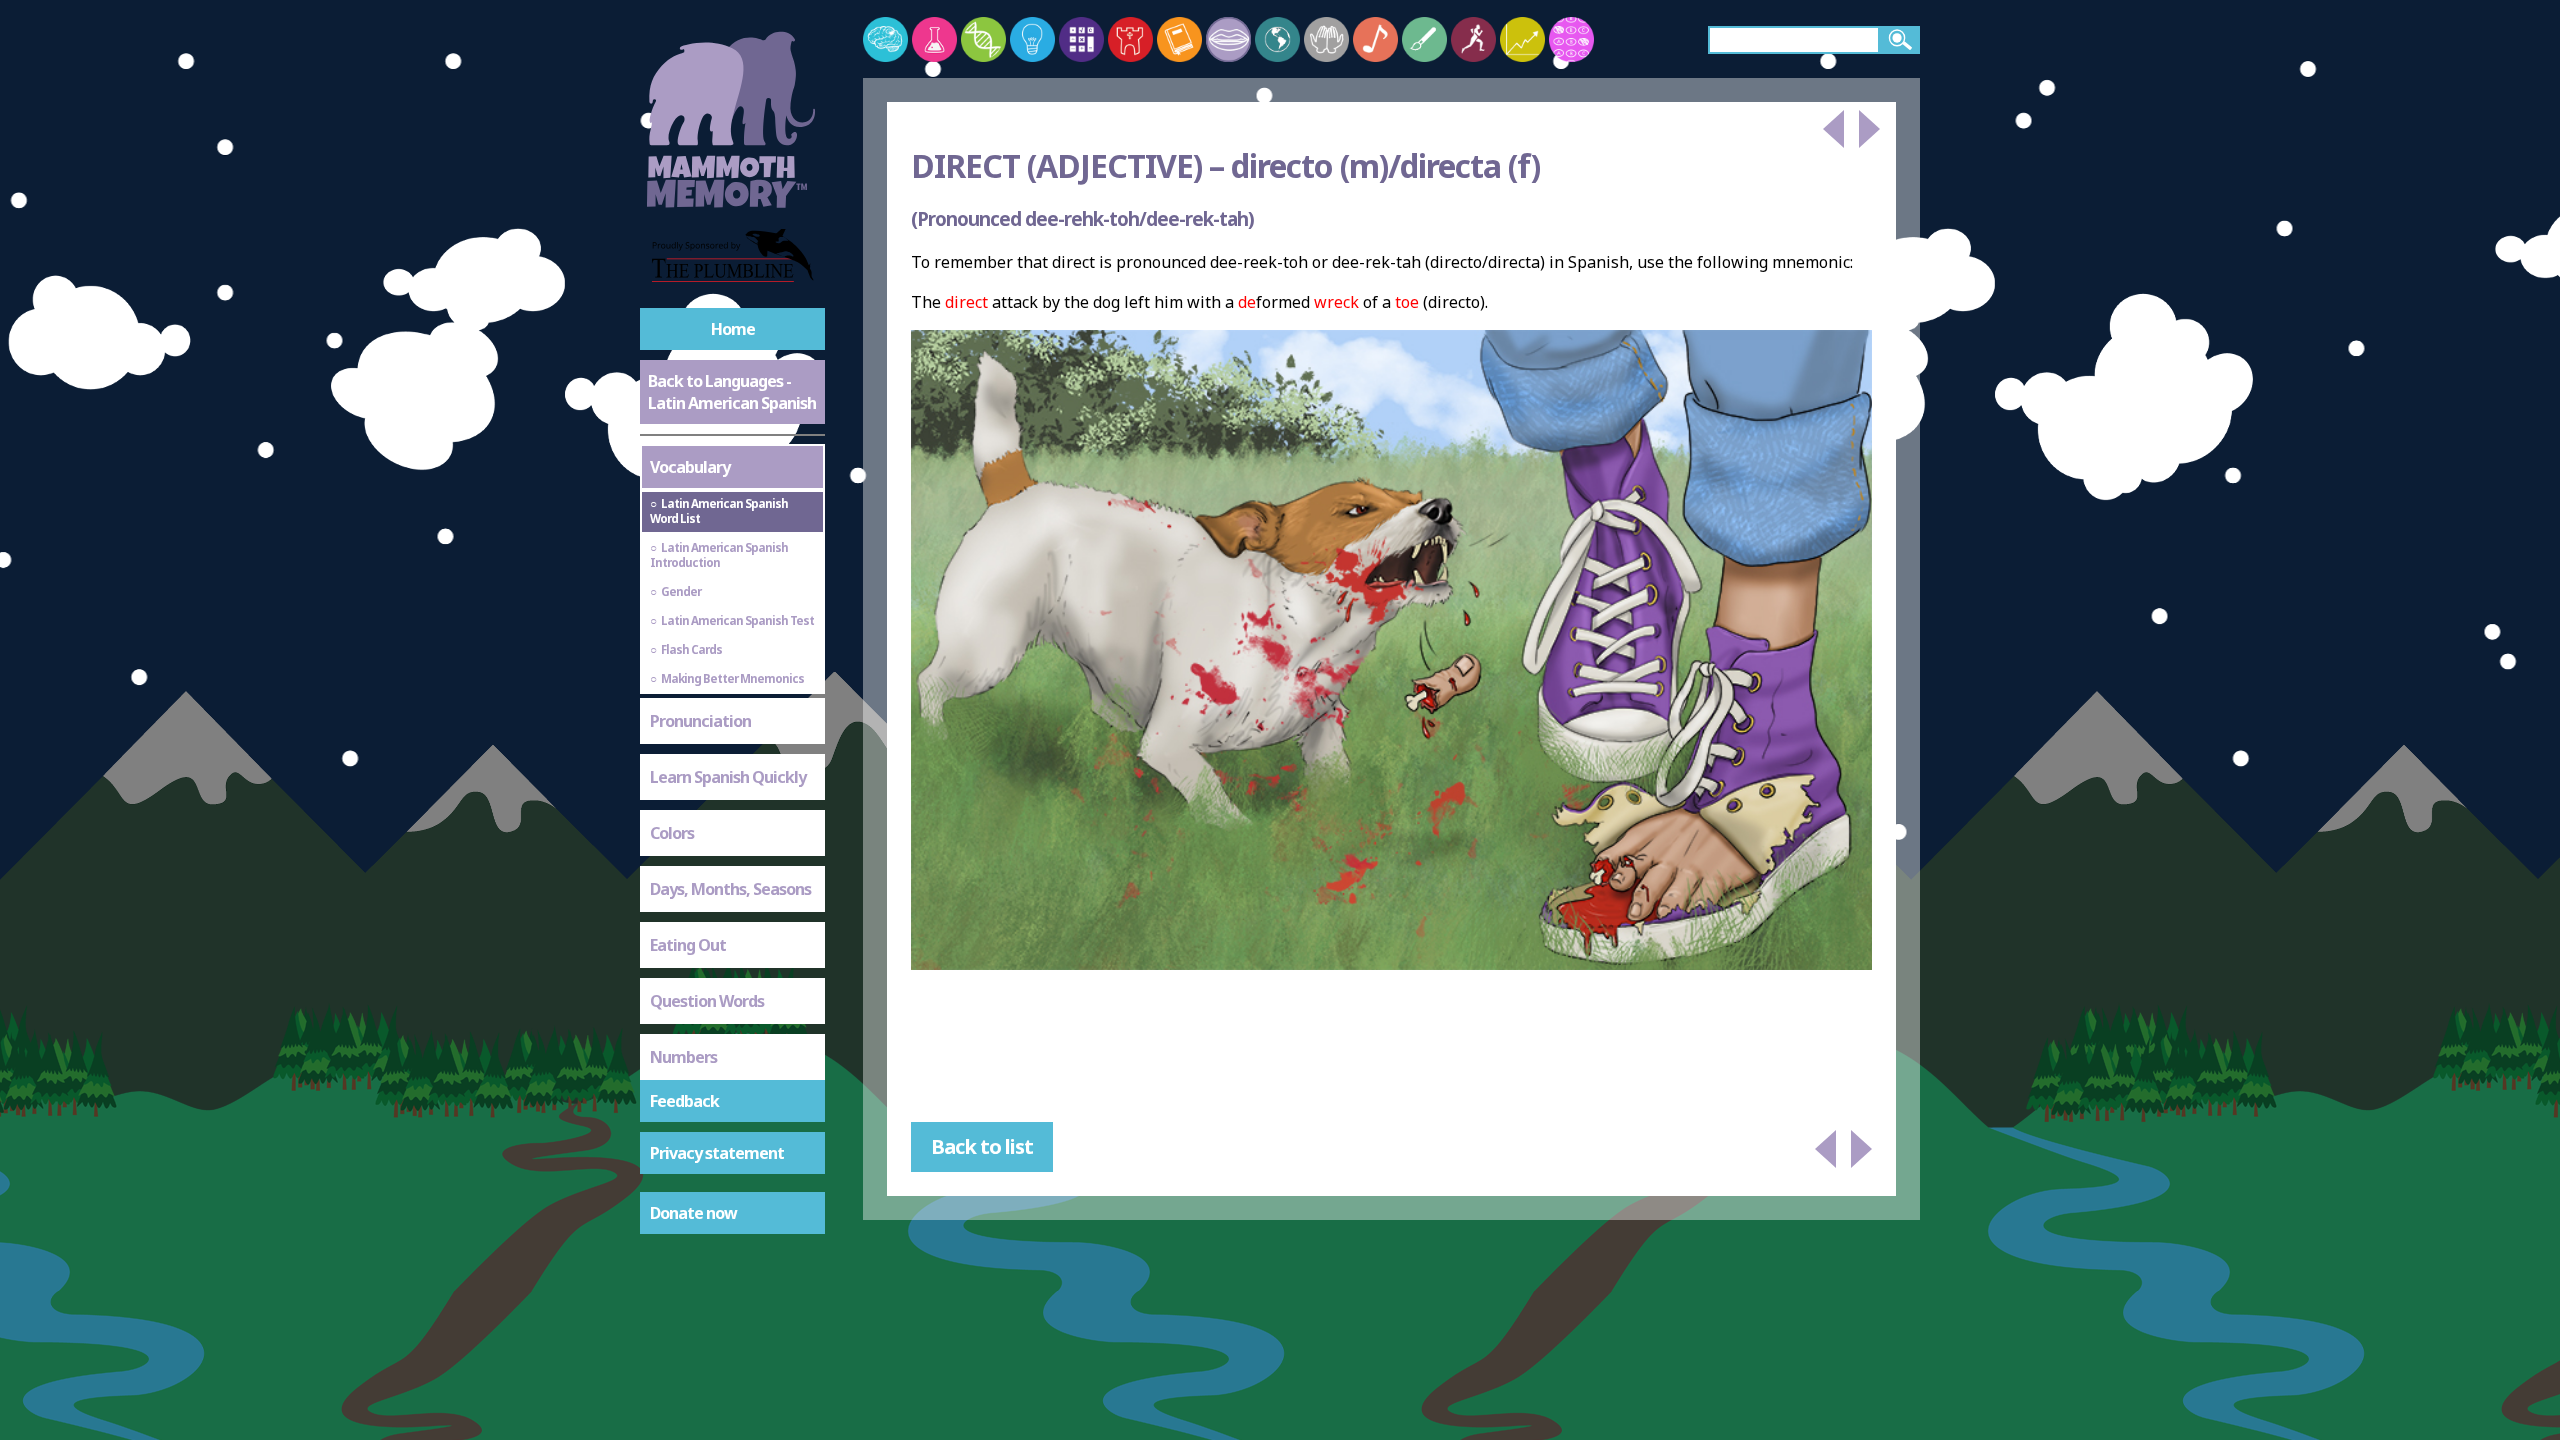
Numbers (683, 1057)
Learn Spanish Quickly (728, 777)
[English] (1179, 39)
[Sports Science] (1473, 39)
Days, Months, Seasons (730, 889)
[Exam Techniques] (1571, 39)
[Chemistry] (934, 39)
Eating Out (688, 945)
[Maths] (1081, 39)
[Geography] (1277, 39)
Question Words (707, 1001)
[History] (1130, 39)
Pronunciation (700, 721)
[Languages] (1228, 39)
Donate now (693, 1213)
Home (733, 329)
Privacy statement (717, 1153)
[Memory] (885, 39)
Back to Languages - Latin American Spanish (732, 392)
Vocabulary (690, 467)
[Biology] (983, 39)
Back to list (982, 1146)
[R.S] (1326, 39)
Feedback (684, 1101)
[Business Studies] (1522, 39)
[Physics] (1032, 39)
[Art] (1424, 39)
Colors (672, 833)
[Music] (1375, 39)
